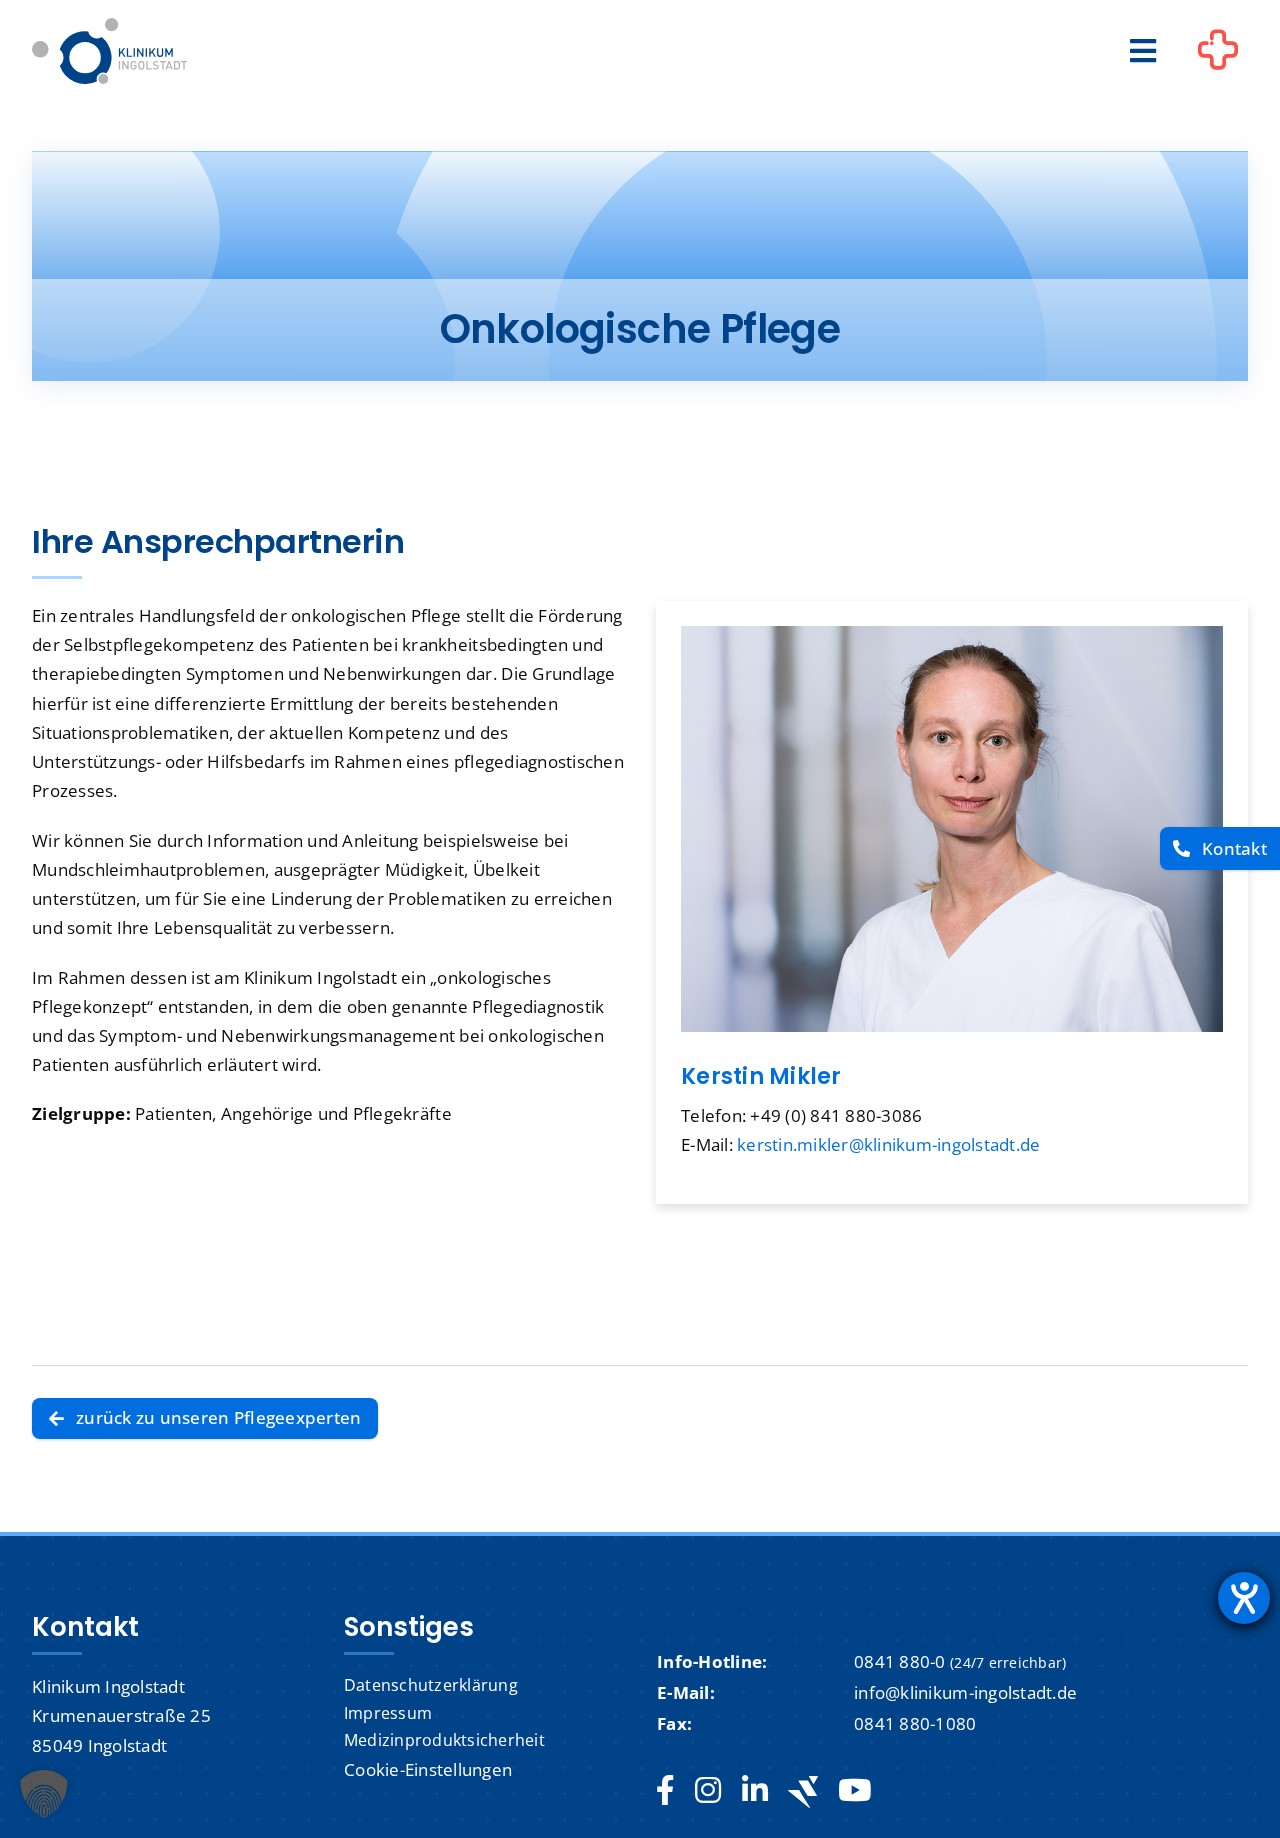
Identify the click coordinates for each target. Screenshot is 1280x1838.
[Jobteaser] (803, 1791)
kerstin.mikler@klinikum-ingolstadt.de (888, 1144)
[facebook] (665, 1791)
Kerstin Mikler (761, 1076)
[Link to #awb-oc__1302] (1218, 54)
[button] (44, 1794)
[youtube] (854, 1791)
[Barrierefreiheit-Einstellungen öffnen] (1244, 1598)
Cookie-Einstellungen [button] (428, 1769)
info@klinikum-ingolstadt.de (965, 1692)
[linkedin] (755, 1791)
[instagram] (708, 1791)
